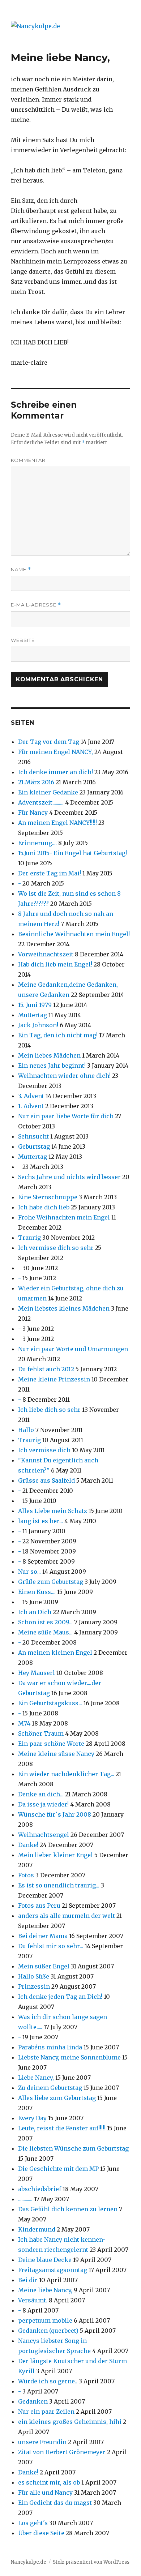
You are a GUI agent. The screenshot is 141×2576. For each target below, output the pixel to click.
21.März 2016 (36, 782)
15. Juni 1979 (35, 1005)
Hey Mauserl (37, 1673)
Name (21, 569)
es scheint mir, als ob (49, 2482)
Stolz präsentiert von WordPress (91, 2562)
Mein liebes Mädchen (49, 1055)
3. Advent (31, 1096)
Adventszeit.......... (41, 802)
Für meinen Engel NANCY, (55, 752)
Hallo (26, 1430)
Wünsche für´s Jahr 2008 (55, 1814)
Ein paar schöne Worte (51, 1744)
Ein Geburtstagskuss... (50, 1703)
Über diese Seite (41, 2533)
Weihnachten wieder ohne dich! (64, 1076)
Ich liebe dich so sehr (49, 1410)
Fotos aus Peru (39, 1906)
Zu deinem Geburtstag (51, 2088)
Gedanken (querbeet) (48, 2331)
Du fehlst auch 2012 (46, 1369)
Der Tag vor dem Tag (49, 742)
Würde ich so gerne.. (48, 2381)
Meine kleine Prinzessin (54, 1379)
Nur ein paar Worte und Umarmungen (73, 1349)
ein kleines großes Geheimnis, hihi (70, 2422)
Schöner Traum (41, 1733)
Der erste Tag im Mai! (50, 873)
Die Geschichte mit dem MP (58, 2169)
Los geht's (33, 2523)
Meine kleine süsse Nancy (56, 1754)
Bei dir (28, 2280)
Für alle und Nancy (45, 2493)
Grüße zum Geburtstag (51, 1582)
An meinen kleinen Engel (55, 1653)
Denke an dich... (41, 1794)
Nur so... (29, 1572)
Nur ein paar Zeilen (46, 2412)
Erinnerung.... (37, 843)
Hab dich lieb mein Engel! (55, 964)
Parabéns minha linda (50, 2047)
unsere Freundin (42, 2442)
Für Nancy (33, 813)
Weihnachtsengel (44, 1835)
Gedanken (34, 2401)
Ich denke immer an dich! (55, 772)
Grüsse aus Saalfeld (47, 1480)
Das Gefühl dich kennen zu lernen (68, 2209)
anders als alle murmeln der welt (67, 1916)
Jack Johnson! (38, 1025)
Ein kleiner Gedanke (48, 792)
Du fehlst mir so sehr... (51, 1946)
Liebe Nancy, (36, 2078)
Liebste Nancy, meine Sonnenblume (69, 2057)
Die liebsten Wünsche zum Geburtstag (73, 2148)
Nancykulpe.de (29, 2562)
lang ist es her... (40, 1521)
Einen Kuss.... (37, 1592)
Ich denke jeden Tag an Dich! (60, 1997)
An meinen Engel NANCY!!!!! (57, 823)
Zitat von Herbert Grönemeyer (62, 2452)
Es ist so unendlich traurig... (59, 1885)
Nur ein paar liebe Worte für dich (66, 1116)
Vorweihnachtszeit (46, 954)
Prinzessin (34, 1986)
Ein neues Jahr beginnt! (52, 1066)
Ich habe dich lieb (44, 1207)
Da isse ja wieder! (43, 1804)
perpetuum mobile (45, 2320)
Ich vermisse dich (44, 1450)
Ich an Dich (35, 1612)
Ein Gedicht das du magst (55, 2503)
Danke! (28, 1845)
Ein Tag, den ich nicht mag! (58, 1035)
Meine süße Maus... (45, 1632)
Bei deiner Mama (43, 1936)
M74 (24, 1723)
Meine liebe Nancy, (45, 2290)
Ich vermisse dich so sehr (56, 1248)
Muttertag (33, 1015)
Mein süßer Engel (44, 1966)
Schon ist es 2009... (45, 1622)
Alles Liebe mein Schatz (53, 1511)
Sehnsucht (33, 1136)
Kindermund (37, 2229)
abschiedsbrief (40, 2189)
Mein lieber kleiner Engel (55, 1855)
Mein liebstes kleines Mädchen (64, 1308)
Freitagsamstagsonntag (53, 2270)
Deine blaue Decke (45, 2260)
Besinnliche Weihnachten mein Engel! (74, 934)
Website (23, 640)
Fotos (26, 1875)
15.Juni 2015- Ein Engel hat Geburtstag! (72, 853)
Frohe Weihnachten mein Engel (64, 1217)
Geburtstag (34, 1146)
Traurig (29, 1238)
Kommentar (28, 460)
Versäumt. (33, 2300)
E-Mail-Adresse (36, 605)
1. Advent (31, 1106)
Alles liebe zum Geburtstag (57, 2098)
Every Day (32, 2118)
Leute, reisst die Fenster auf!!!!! (62, 2128)
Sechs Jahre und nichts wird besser (69, 1177)
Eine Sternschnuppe (48, 1197)
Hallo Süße (34, 1976)
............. (25, 2199)
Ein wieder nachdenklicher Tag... (66, 1774)
